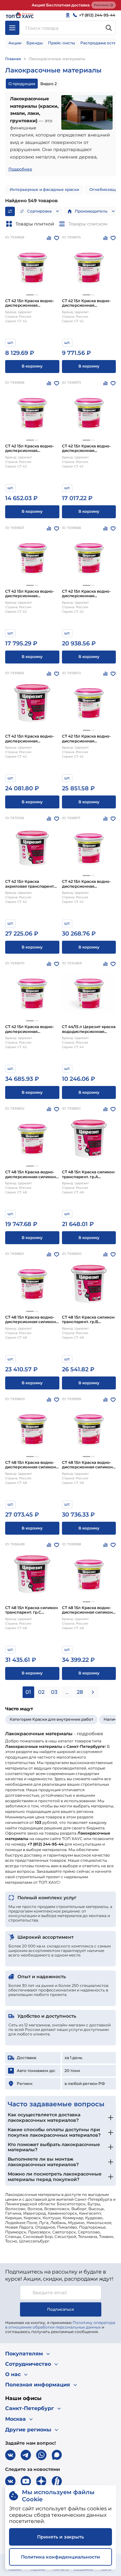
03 (54, 1692)
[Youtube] (26, 2481)
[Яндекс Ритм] (57, 2481)
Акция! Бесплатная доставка (61, 5)
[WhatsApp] (41, 2455)
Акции (15, 43)
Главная (13, 59)
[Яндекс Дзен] (41, 2481)
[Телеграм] (26, 2455)
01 (28, 1692)
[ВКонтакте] (10, 2455)
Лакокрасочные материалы (57, 59)
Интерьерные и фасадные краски (44, 189)
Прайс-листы (62, 43)
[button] (30, 295)
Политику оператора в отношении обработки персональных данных (60, 2325)
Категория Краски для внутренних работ (51, 1719)
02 (41, 1692)
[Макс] (57, 2455)
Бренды (35, 43)
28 (80, 1692)
